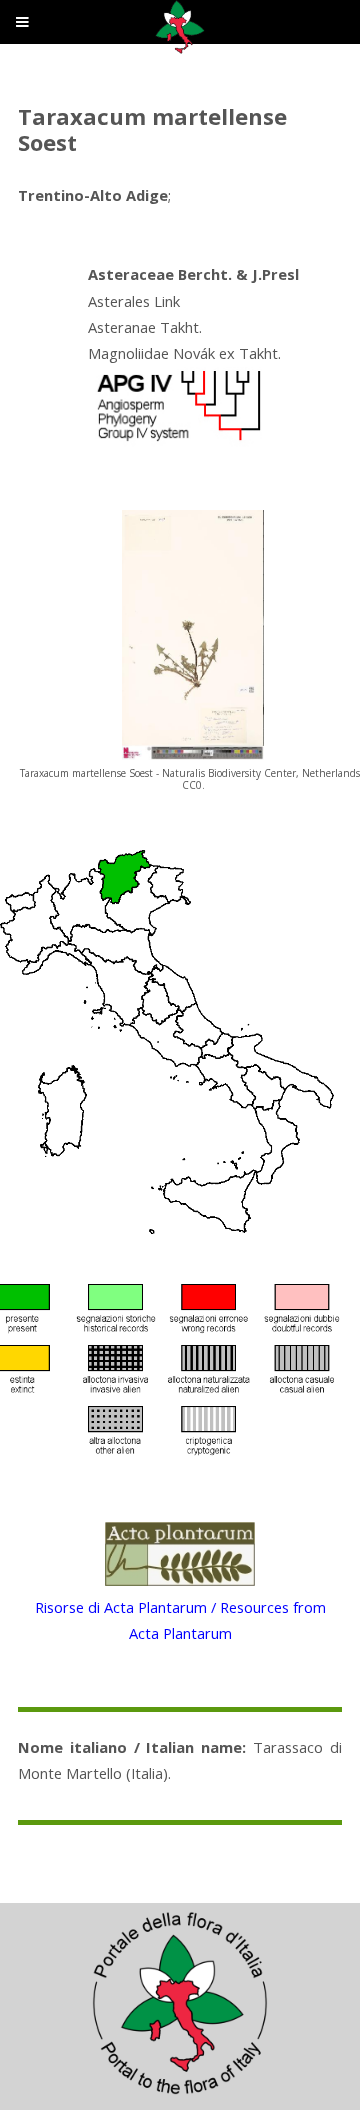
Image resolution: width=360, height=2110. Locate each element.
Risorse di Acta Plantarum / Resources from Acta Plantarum (180, 1620)
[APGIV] (177, 441)
